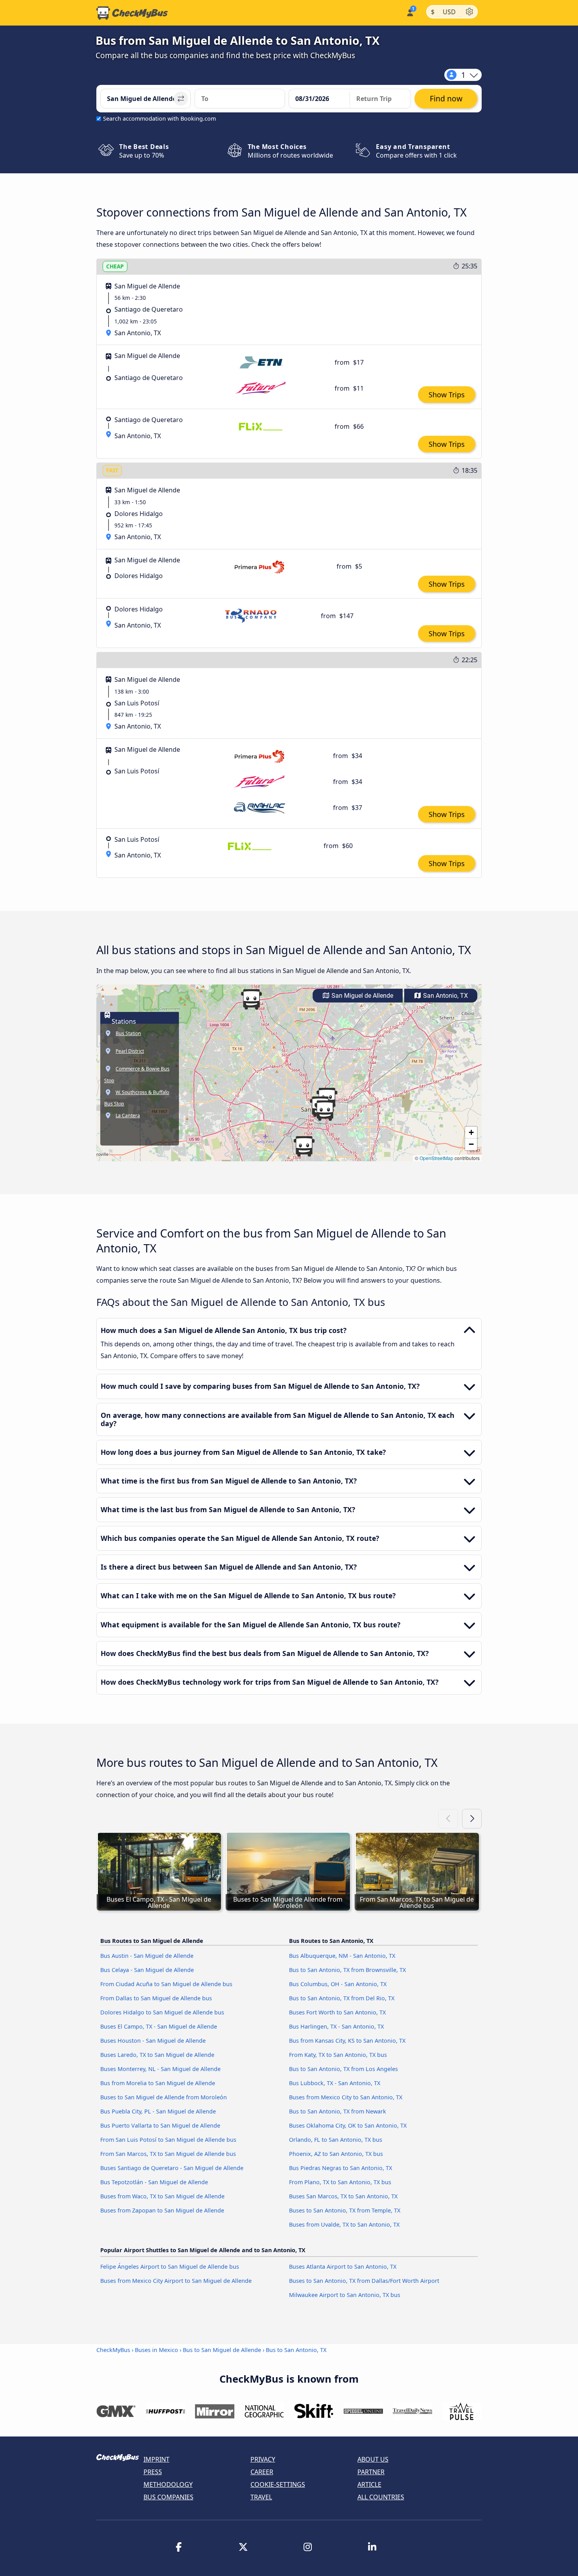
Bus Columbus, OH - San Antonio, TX (338, 1984)
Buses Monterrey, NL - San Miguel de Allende (160, 2069)
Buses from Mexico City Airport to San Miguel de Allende (176, 2281)
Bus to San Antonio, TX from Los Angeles (343, 2069)
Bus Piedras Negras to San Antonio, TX (341, 2168)
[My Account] (410, 12)
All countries (381, 2497)
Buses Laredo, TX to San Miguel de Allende (157, 2055)
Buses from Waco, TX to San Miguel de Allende (162, 2196)
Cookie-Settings (278, 2484)
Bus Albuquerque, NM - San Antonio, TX (342, 1956)
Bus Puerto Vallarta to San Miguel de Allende (160, 2125)
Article (369, 2484)
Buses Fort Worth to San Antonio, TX (337, 2012)
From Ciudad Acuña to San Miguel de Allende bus (166, 1984)
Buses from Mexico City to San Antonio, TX (346, 2097)
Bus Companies (168, 2497)
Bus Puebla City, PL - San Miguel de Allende (158, 2111)
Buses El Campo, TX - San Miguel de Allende (159, 2026)
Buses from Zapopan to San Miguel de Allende (162, 2210)
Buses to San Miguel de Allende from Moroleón (164, 2097)
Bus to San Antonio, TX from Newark (338, 2111)
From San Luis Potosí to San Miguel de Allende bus (168, 2140)
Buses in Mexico (156, 2350)
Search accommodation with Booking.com (159, 118)
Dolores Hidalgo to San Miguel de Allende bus (162, 2012)
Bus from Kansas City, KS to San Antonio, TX (347, 2041)
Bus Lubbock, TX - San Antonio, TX (335, 2083)
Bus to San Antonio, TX (296, 2350)
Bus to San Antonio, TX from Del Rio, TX (342, 1998)
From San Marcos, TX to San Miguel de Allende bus (168, 2154)
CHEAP (115, 266)
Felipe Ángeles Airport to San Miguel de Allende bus (170, 2267)
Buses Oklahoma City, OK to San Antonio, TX (348, 2125)
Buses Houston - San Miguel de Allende (153, 2041)
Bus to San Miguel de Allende (222, 2350)
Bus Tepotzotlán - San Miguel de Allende (154, 2182)
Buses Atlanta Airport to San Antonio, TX (343, 2267)
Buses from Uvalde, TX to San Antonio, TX (344, 2224)
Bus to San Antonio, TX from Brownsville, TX (347, 1970)
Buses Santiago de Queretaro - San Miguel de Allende (172, 2168)
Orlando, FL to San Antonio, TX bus (336, 2140)
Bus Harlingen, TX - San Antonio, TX (336, 2026)
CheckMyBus (113, 2350)
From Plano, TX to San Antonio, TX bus (340, 2182)
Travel (261, 2497)
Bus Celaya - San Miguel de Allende (147, 1970)
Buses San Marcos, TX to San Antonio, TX (343, 2196)
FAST (112, 470)
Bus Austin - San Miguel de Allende (147, 1956)
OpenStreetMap (436, 1158)
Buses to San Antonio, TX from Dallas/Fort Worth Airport (364, 2281)
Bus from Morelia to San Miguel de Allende (158, 2083)
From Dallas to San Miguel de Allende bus (156, 1998)
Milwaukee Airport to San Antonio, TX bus (345, 2295)
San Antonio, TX (445, 996)
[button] (325, 1111)
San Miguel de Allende (362, 996)
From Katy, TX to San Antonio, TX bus (338, 2055)
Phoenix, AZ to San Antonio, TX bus (336, 2154)
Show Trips (447, 395)
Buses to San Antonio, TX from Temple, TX (345, 2210)
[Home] (132, 13)
